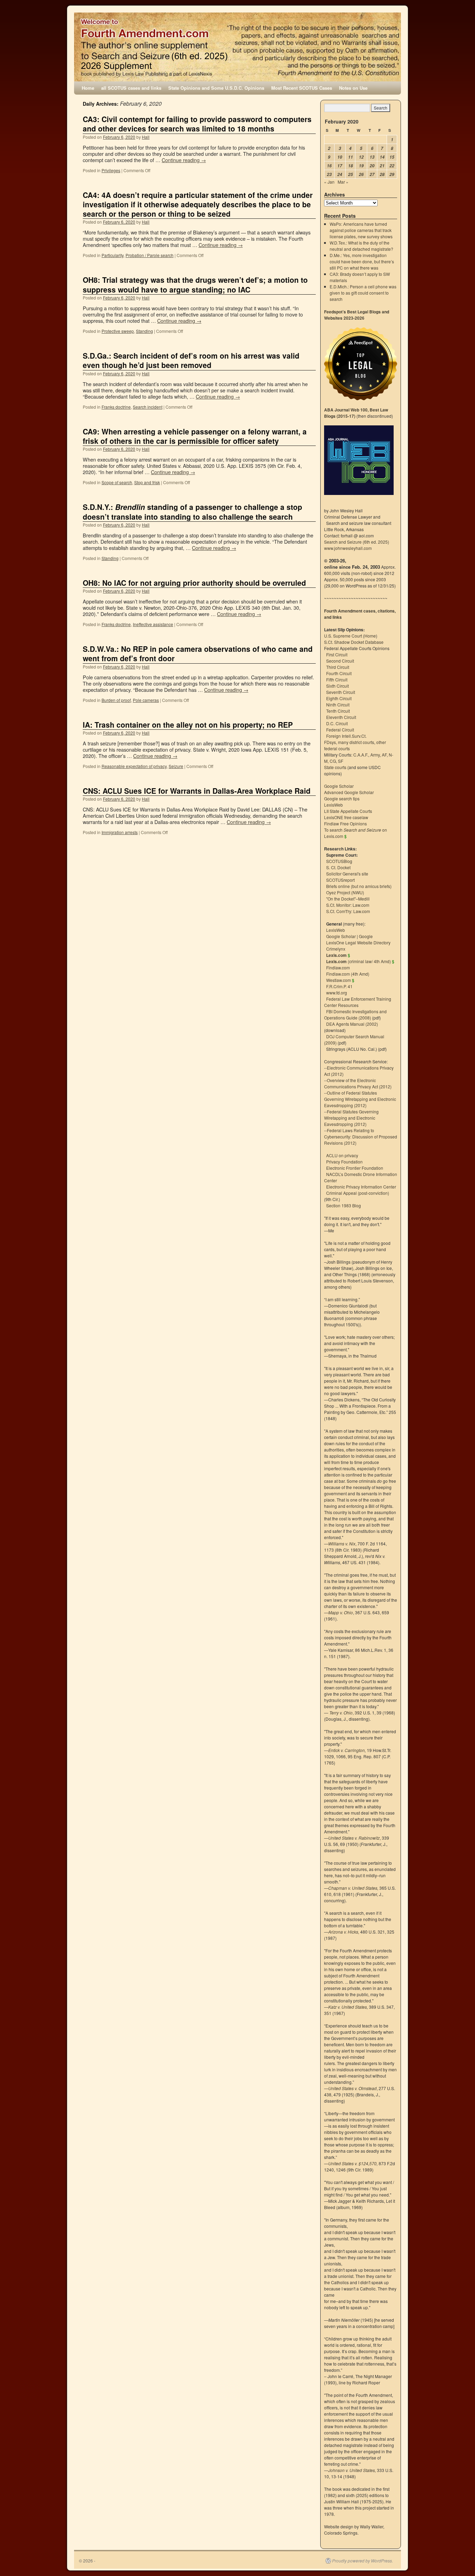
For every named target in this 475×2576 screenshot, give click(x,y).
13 (372, 157)
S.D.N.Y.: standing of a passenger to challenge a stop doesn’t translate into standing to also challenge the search (192, 511)
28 (382, 174)
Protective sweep (118, 331)
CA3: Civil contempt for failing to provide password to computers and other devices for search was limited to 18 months (197, 124)
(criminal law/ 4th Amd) (359, 961)
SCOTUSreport (340, 880)
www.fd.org (337, 993)
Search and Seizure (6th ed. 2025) (357, 542)
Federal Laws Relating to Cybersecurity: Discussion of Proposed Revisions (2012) (361, 1137)
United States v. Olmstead (352, 2088)
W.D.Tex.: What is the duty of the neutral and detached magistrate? (361, 246)
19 (361, 166)
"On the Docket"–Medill (348, 899)
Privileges (111, 170)
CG (333, 761)
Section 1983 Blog (344, 1205)
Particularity (112, 255)
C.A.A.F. (361, 755)
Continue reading (184, 160)
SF (341, 761)
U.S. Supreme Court (343, 636)
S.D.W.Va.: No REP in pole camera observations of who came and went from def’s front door (198, 653)
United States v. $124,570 (352, 2163)
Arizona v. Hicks (343, 1932)
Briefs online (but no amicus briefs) (359, 886)
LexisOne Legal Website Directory (358, 942)
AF (384, 755)
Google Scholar (339, 786)
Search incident (148, 407)
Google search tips (342, 798)
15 (392, 157)
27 (372, 174)
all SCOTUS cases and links (131, 88)
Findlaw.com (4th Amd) (348, 974)
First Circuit (337, 654)
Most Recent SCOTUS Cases (302, 88)
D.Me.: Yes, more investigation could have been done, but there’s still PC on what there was (362, 261)
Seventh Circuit (341, 692)
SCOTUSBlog (339, 861)
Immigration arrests (120, 832)
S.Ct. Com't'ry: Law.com (348, 911)
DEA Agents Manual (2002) (352, 1024)
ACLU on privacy (342, 1155)
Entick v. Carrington (347, 1750)
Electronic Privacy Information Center (361, 1187)
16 (329, 166)
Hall (146, 137)
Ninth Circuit (338, 705)
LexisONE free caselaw (346, 817)
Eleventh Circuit (341, 717)
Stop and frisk (147, 482)
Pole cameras (146, 700)
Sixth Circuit (337, 686)
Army (375, 755)
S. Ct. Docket (338, 867)
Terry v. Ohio (341, 1713)
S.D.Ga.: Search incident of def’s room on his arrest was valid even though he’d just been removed (191, 360)
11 (351, 157)
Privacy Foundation (344, 1162)
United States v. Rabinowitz (354, 1838)
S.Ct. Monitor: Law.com (348, 905)
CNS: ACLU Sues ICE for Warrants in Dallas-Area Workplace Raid (197, 791)
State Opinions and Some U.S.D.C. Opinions (216, 88)
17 (340, 166)
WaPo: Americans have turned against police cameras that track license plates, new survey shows (361, 230)
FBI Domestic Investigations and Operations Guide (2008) (355, 1014)
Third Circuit (338, 667)
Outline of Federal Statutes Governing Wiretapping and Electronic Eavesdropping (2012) (360, 1099)
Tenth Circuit (338, 711)
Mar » (343, 182)
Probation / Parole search (150, 255)
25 (351, 174)
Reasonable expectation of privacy (134, 766)
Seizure (176, 766)
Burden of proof (116, 700)
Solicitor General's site (347, 874)
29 (392, 174)
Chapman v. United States (353, 1888)
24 (340, 174)
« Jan (329, 182)
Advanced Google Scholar (349, 792)
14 (382, 157)
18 (351, 166)
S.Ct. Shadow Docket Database (354, 642)
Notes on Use (353, 88)
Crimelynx (336, 949)
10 (340, 157)
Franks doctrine (116, 407)
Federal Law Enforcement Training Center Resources (358, 1002)
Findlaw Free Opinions (345, 823)
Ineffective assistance (153, 624)
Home (88, 88)
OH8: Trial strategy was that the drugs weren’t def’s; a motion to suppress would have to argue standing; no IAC (195, 284)
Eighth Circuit (339, 698)
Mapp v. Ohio (341, 1612)
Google (366, 936)
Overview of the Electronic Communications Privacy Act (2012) (358, 1083)
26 (361, 174)
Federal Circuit (340, 730)
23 (329, 174)
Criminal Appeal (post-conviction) (358, 1193)
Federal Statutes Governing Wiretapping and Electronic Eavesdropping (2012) (351, 1118)
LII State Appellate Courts (348, 811)
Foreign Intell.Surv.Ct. (346, 736)
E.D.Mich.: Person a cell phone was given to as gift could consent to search (363, 293)
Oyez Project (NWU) (345, 892)
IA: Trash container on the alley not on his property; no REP (188, 725)
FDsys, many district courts (349, 742)
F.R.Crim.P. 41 (339, 986)
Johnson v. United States (352, 2470)
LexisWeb (333, 805)
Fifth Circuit (337, 679)
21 (382, 166)
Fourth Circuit (339, 673)
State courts (335, 767)
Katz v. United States (348, 2007)
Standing (144, 331)
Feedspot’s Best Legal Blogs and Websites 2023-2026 (357, 315)
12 (361, 157)
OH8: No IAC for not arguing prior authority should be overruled (194, 583)
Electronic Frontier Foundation (355, 1168)
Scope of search (117, 482)
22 (392, 166)
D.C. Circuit (337, 723)
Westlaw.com (339, 980)
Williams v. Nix (342, 1543)
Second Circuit (340, 661)
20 (372, 166)
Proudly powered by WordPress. (363, 2561)
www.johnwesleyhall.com (348, 548)
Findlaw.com (338, 967)
